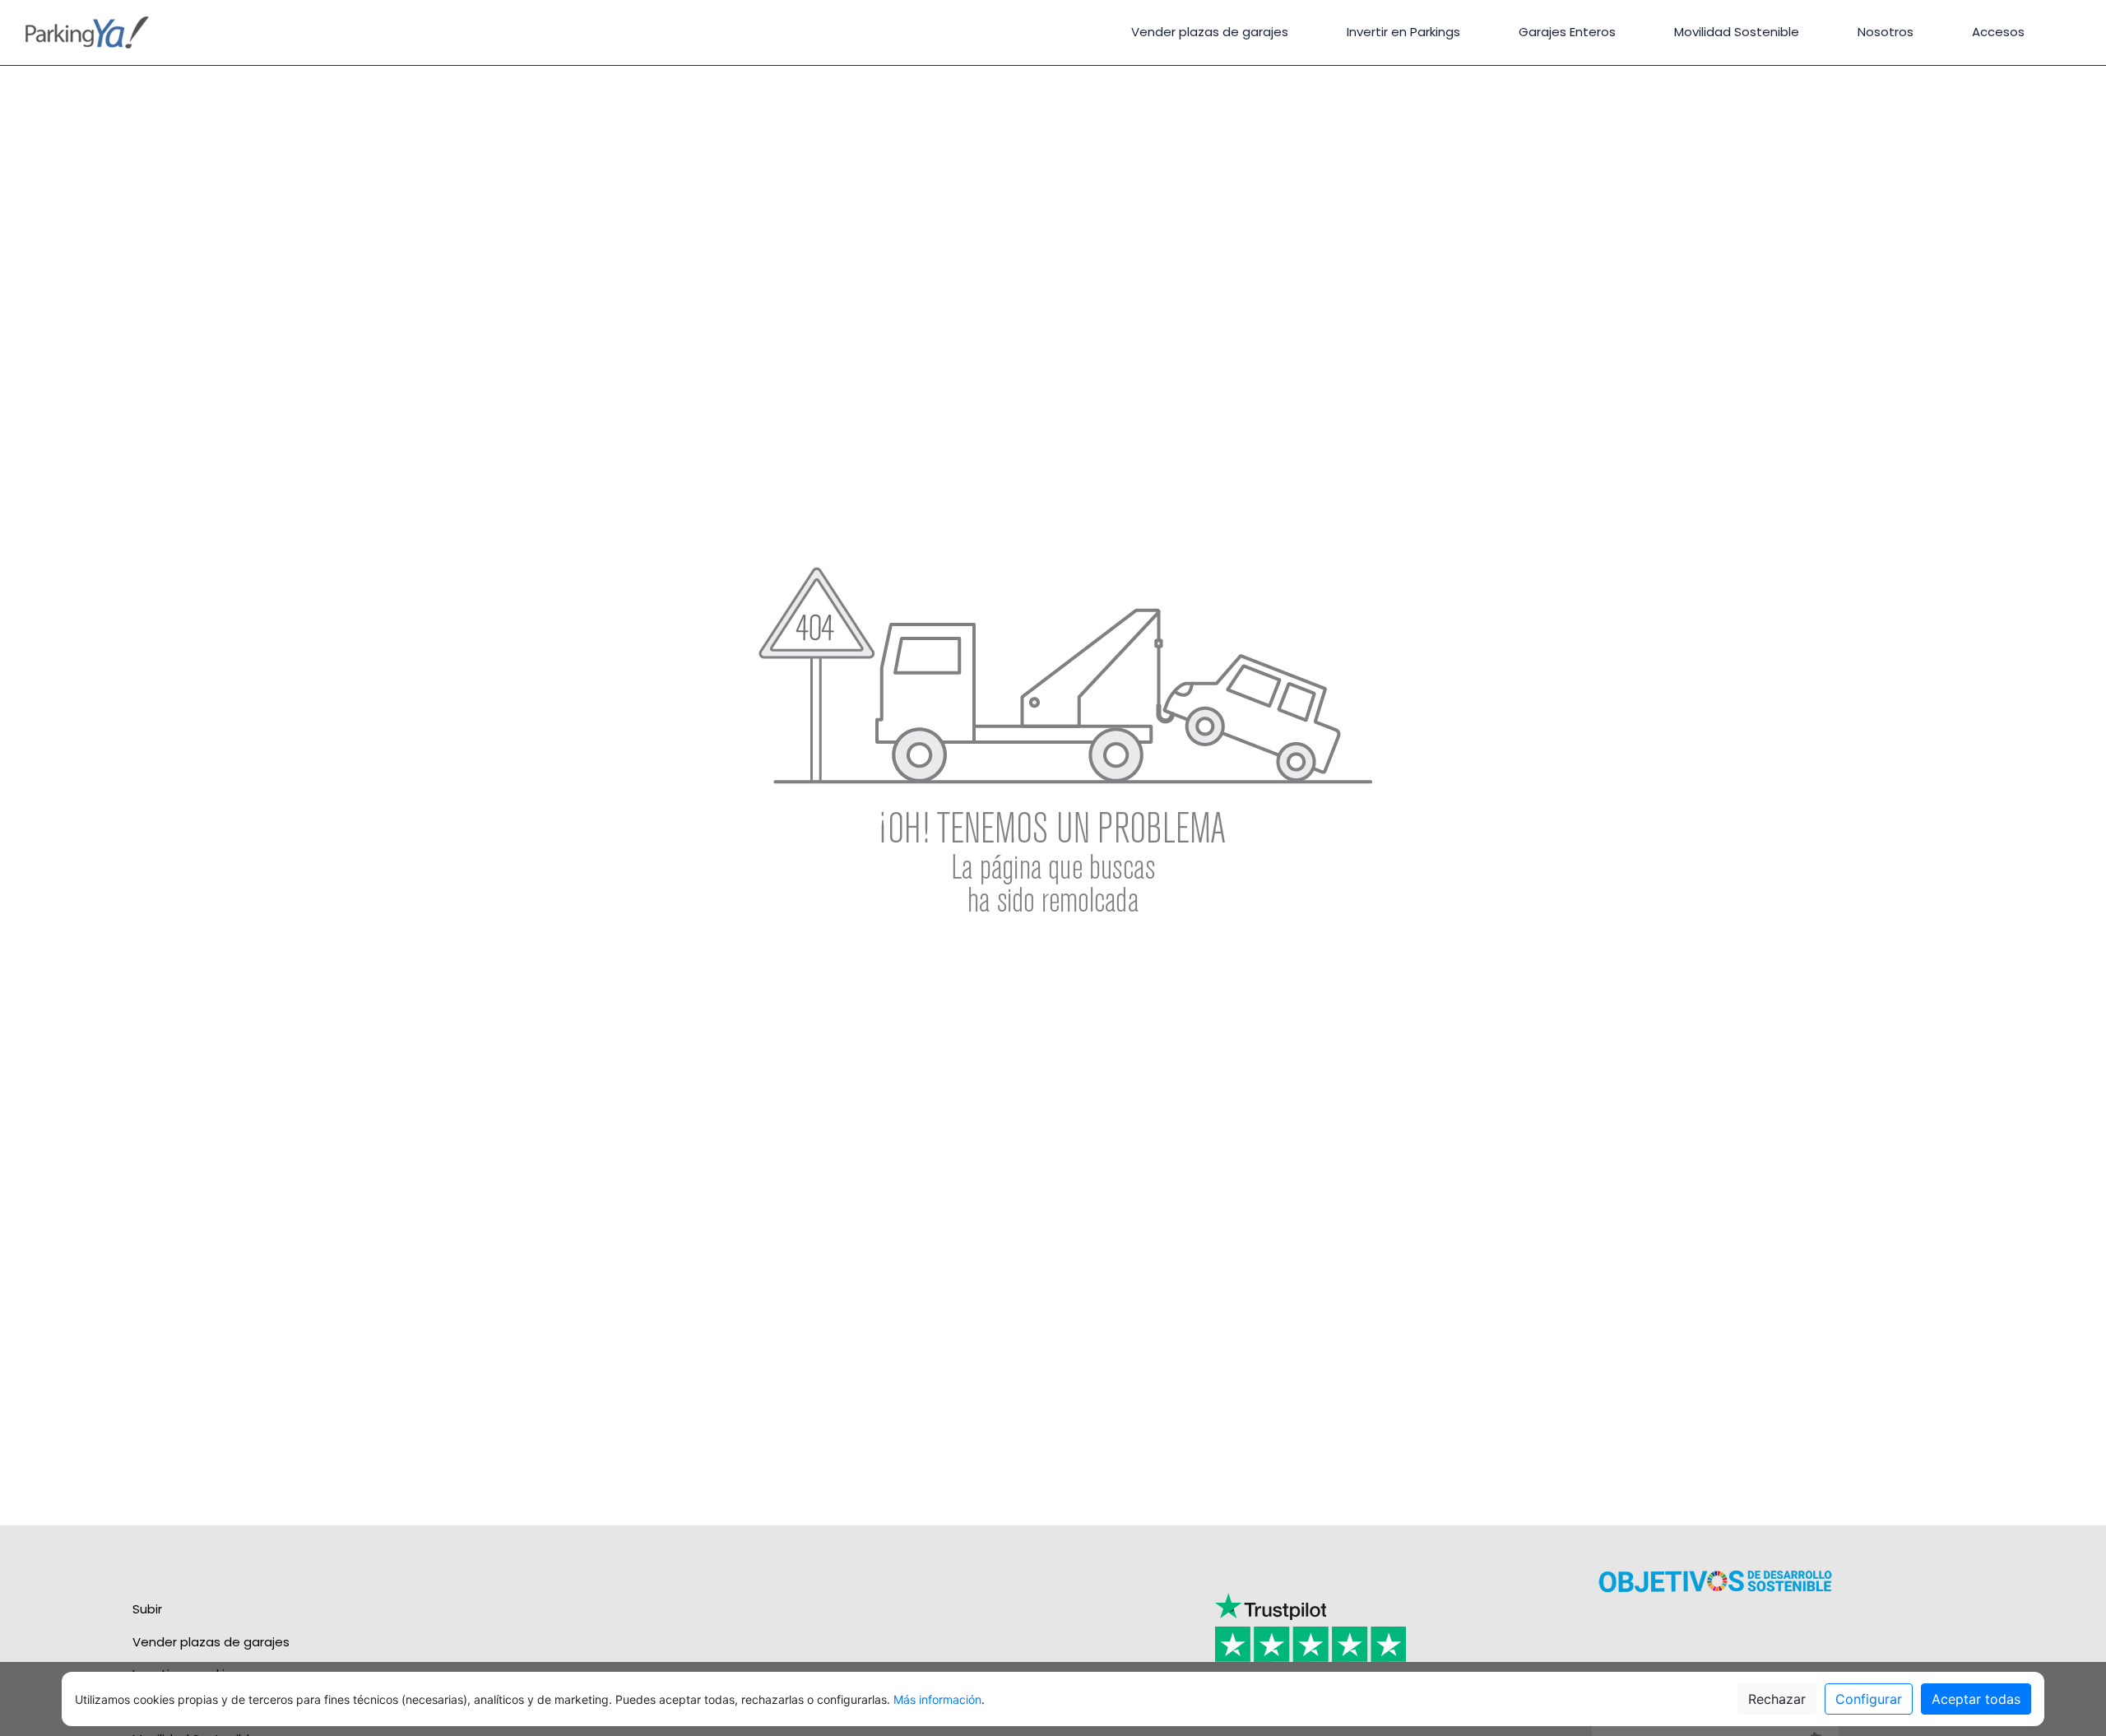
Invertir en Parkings (1403, 32)
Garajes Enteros (1567, 32)
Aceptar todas (1976, 1699)
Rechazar (1777, 1699)
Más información (937, 1699)
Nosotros (1886, 32)
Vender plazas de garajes (1210, 32)
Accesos (1998, 32)
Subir (147, 1609)
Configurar (1869, 1699)
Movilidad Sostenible (1737, 32)
